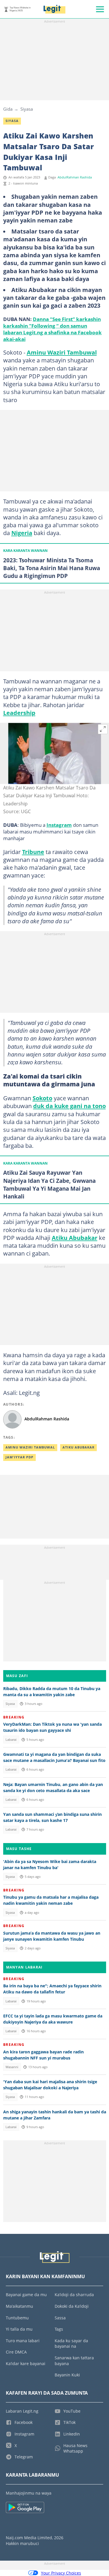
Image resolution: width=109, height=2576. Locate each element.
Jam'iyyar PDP (19, 1457)
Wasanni (12, 2067)
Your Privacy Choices (61, 2573)
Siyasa (27, 109)
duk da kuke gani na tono (69, 1106)
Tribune (33, 852)
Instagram (59, 825)
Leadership (19, 713)
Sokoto (42, 1098)
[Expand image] (103, 729)
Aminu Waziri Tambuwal (62, 352)
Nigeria (22, 533)
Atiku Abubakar (75, 1238)
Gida (8, 109)
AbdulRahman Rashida (75, 177)
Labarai (11, 1740)
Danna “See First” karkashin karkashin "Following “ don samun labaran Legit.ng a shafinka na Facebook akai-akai (52, 329)
